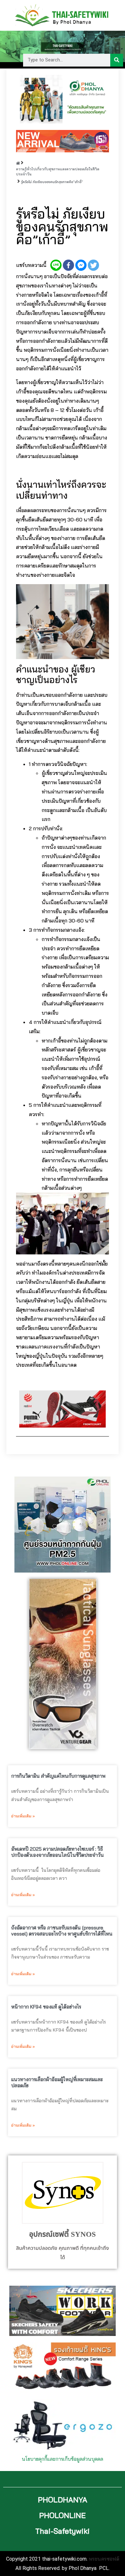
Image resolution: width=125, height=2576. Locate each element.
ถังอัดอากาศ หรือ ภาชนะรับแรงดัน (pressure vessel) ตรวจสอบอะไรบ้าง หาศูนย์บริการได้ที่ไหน (62, 1931)
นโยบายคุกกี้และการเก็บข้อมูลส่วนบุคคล (63, 2459)
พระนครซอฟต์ (104, 2559)
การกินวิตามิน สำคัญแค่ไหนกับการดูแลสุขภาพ (58, 1776)
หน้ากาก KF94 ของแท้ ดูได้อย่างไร (46, 2007)
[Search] (117, 60)
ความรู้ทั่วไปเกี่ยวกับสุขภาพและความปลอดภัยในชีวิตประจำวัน (58, 172)
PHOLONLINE (63, 2515)
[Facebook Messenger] (81, 265)
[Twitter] (93, 265)
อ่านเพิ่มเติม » (23, 1816)
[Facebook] (68, 265)
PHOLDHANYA (63, 2500)
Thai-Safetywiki (63, 2531)
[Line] (56, 265)
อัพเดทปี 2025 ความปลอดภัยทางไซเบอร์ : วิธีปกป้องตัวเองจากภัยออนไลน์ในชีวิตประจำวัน (58, 1852)
